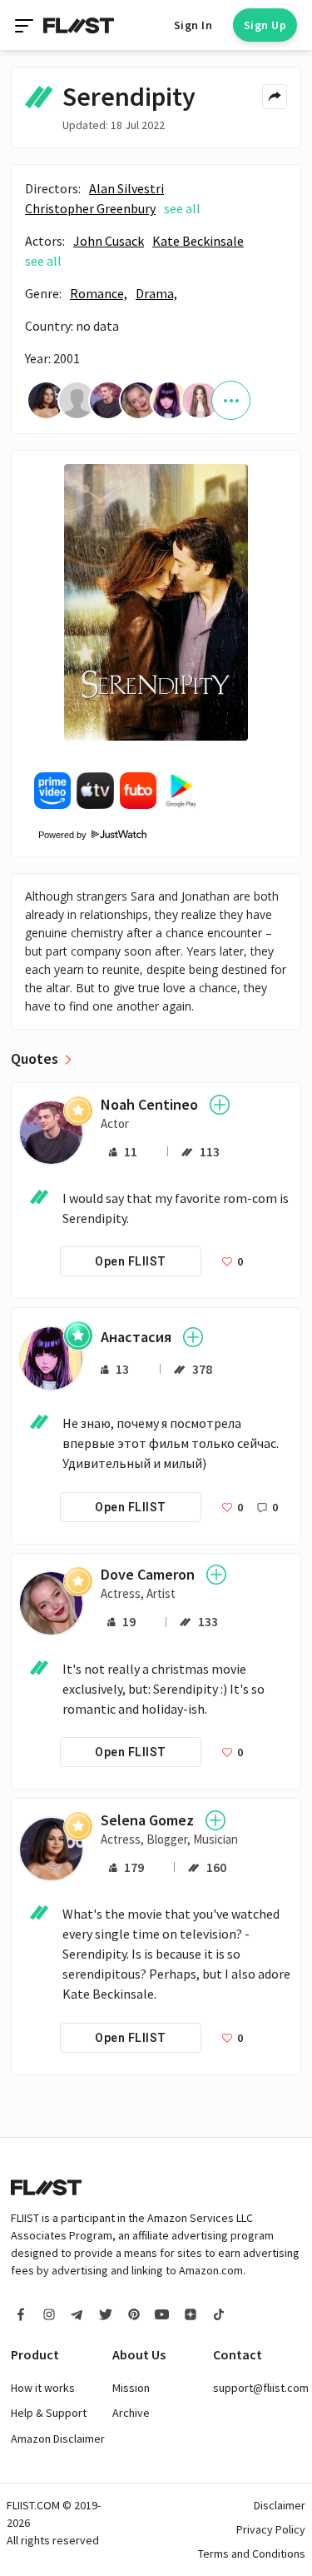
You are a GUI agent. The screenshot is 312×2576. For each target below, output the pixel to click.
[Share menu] (275, 97)
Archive (131, 2413)
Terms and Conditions (252, 2554)
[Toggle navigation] (26, 25)
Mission (131, 2388)
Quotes (35, 1059)
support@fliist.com (261, 2388)
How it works (43, 2388)
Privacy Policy (271, 2529)
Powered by (57, 835)
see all (182, 208)
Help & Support (49, 2413)
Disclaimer (280, 2505)
